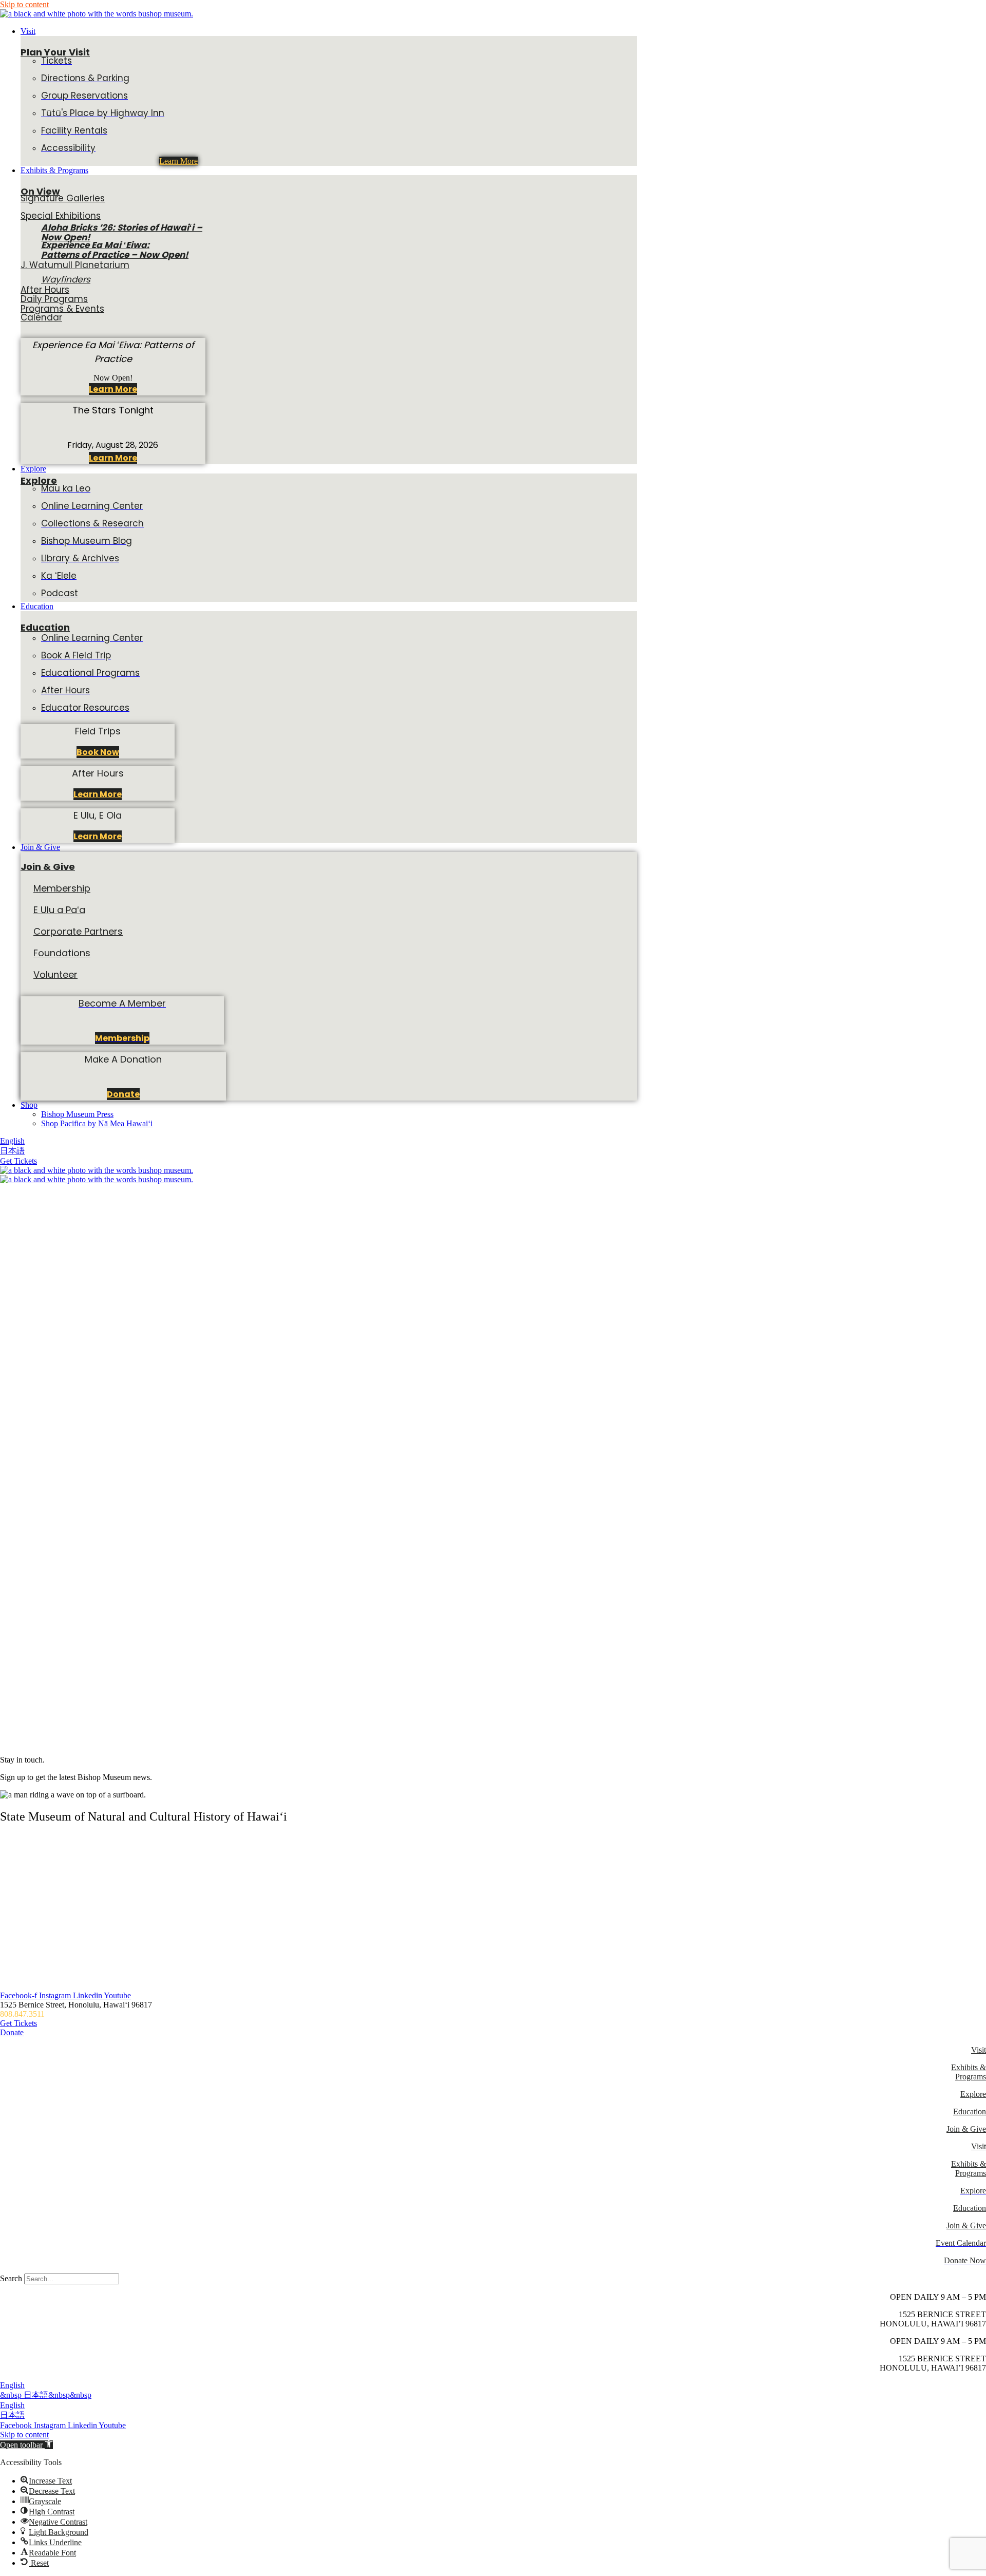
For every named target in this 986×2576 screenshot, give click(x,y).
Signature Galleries (63, 198)
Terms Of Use (23, 1961)
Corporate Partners (78, 931)
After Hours (45, 290)
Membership (62, 888)
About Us (16, 1838)
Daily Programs (54, 299)
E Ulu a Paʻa (59, 910)
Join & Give (48, 867)
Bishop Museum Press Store (46, 1978)
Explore (39, 480)
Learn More (178, 161)
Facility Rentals (25, 1926)
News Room (21, 1908)
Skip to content (24, 4)
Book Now (98, 752)
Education (45, 627)
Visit (979, 2050)
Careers (12, 1873)
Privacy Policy (24, 1943)
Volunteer (55, 974)
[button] (503, 31)
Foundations (62, 953)
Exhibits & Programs (969, 2072)
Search (11, 2278)
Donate (123, 1094)
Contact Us (18, 1856)
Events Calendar (27, 1891)
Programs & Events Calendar (62, 313)
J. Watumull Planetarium (75, 265)
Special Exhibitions (61, 216)
